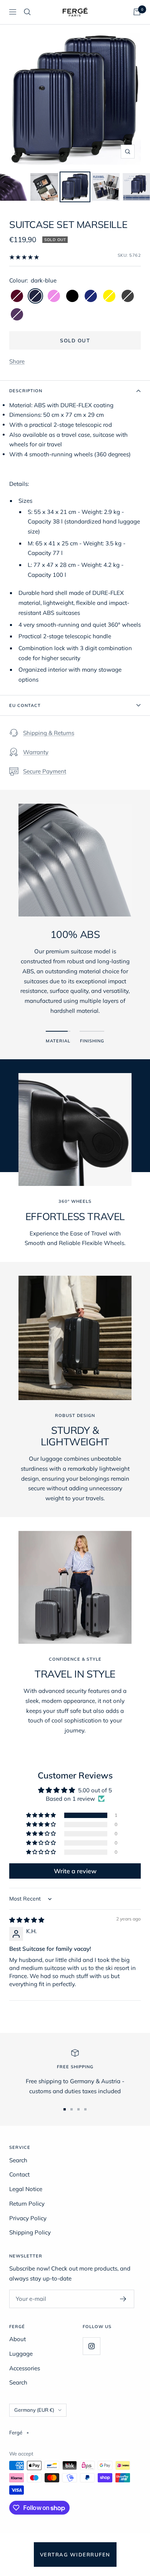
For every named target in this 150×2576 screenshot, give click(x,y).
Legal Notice (26, 2189)
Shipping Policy (30, 2232)
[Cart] (137, 12)
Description (26, 391)
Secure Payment (45, 771)
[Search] (27, 12)
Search (18, 2160)
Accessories (25, 2368)
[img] (27, 1920)
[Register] (123, 2299)
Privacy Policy (28, 2218)
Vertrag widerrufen (75, 2555)
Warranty (36, 752)
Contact (19, 2174)
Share (17, 361)
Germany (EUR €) (34, 2410)
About (17, 2339)
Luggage (21, 2354)
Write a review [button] (75, 1871)
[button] (42, 1815)
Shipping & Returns (49, 733)
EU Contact (25, 705)
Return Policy (27, 2204)
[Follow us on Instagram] (91, 2346)
